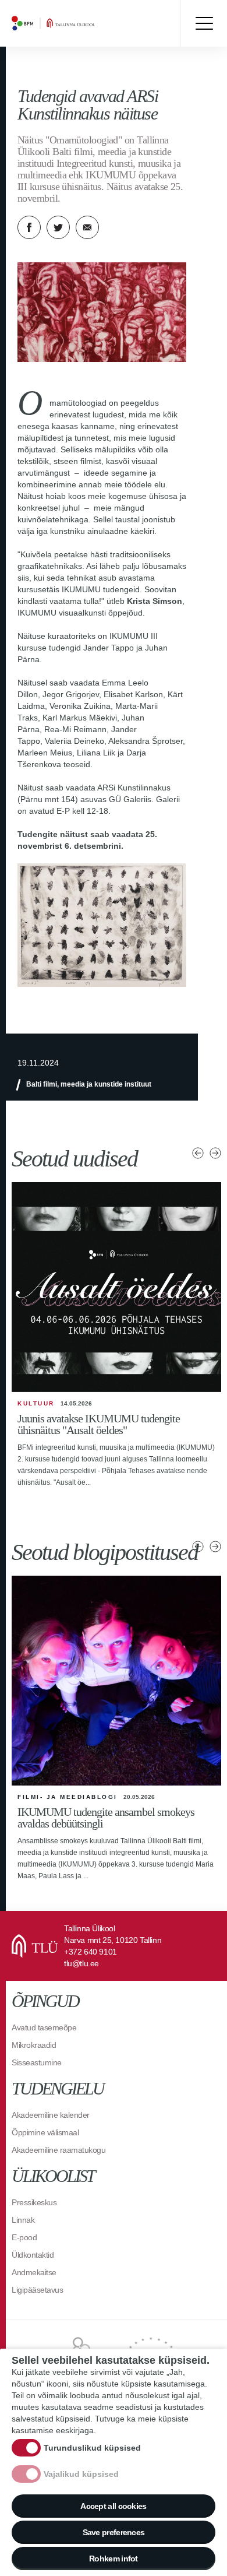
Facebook (29, 227)
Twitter (58, 227)
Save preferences (114, 2532)
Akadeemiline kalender (51, 2115)
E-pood (24, 2237)
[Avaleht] (81, 23)
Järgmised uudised (215, 1153)
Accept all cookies (113, 2506)
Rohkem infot (114, 2559)
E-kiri (87, 227)
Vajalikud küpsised (81, 2474)
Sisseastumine (37, 2062)
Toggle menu (204, 23)
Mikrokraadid (34, 2045)
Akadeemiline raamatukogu (58, 2150)
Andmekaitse (34, 2272)
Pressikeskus (34, 2202)
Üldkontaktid (33, 2255)
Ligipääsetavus (37, 2290)
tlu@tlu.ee (81, 1963)
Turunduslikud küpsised (92, 2448)
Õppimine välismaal (45, 2132)
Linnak (23, 2220)
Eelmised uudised (198, 1153)
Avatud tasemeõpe (44, 2027)
